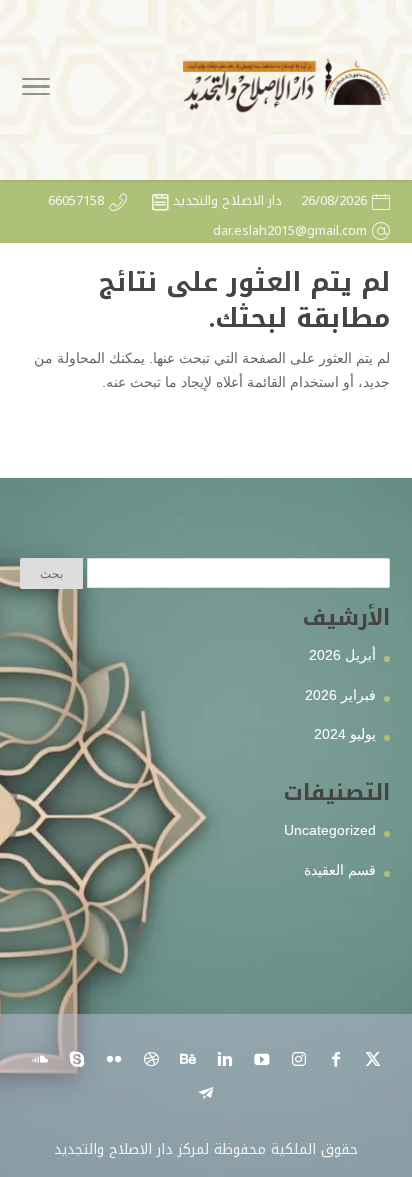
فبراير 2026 (340, 695)
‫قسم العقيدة (340, 870)
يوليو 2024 (345, 734)
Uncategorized (330, 830)
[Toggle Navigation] (36, 90)
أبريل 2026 (342, 655)
